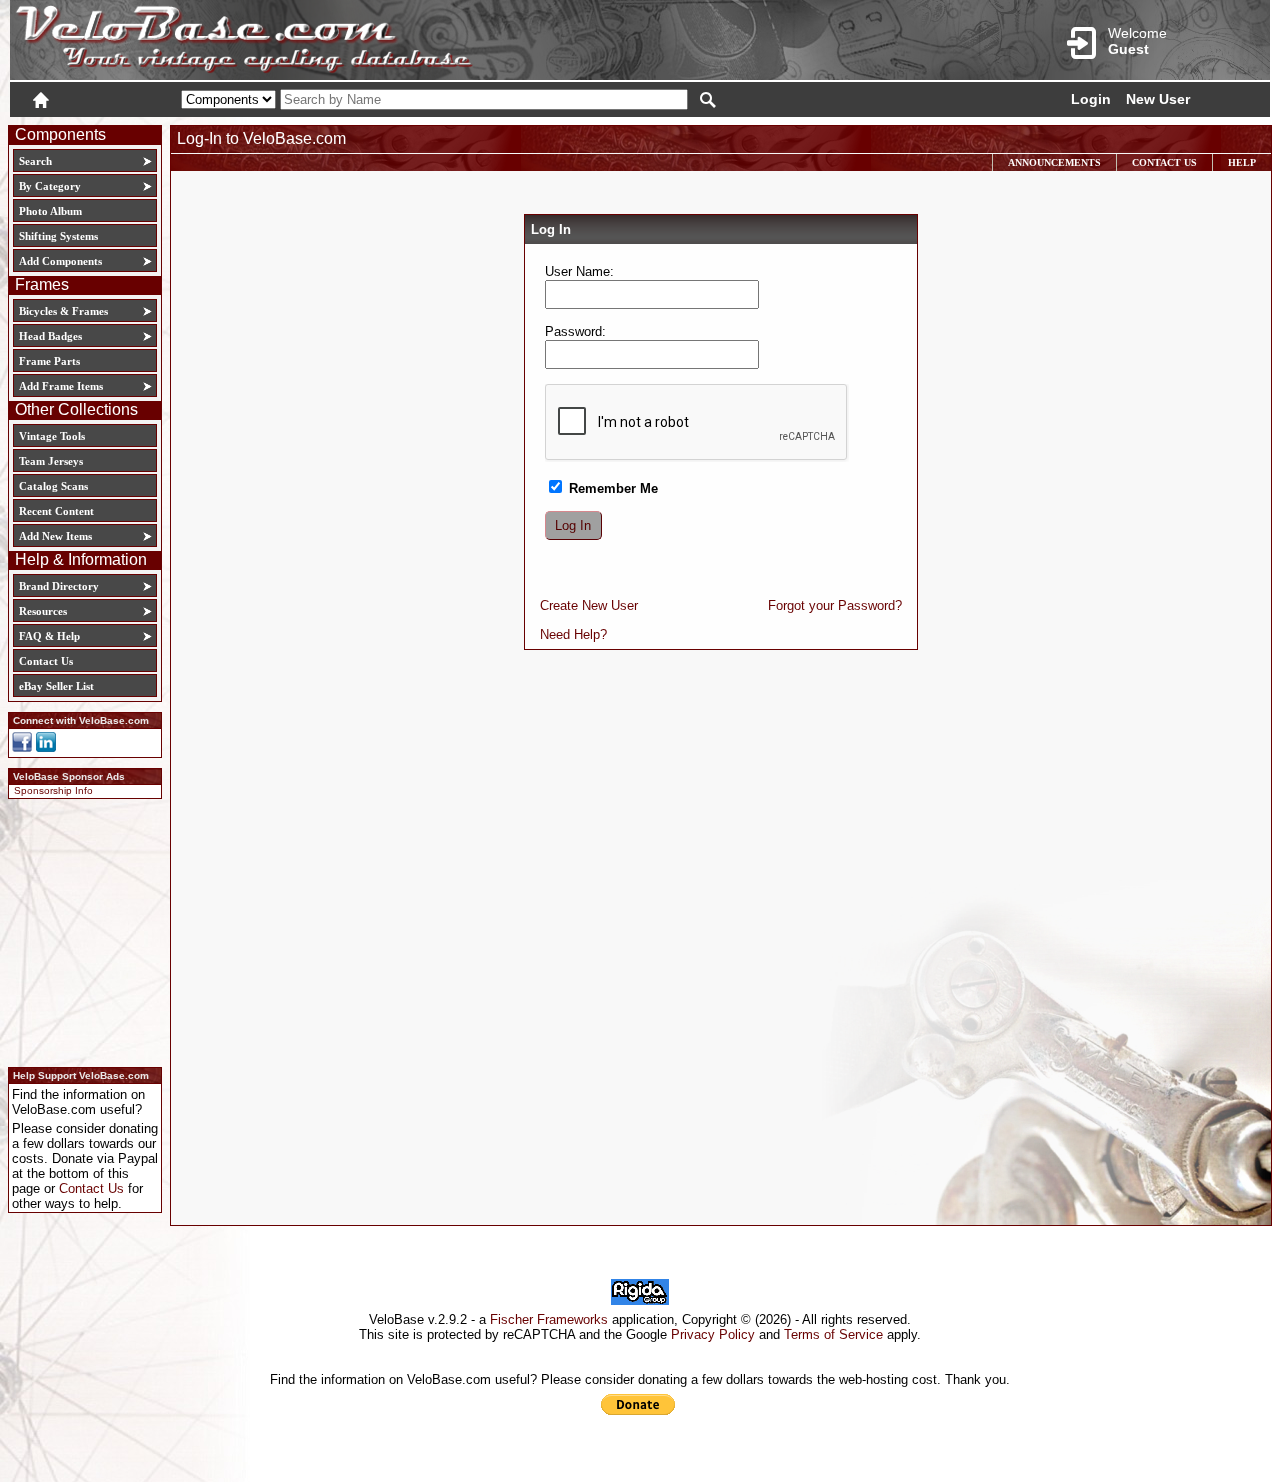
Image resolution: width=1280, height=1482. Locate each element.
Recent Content (56, 511)
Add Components (60, 261)
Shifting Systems (58, 236)
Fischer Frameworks (549, 1319)
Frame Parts (49, 361)
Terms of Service (833, 1334)
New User (1158, 99)
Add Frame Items (61, 386)
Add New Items (55, 536)
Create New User (589, 605)
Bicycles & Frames (65, 311)
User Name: (579, 271)
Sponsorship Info (53, 790)
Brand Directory (59, 586)
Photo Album (50, 211)
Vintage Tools (52, 436)
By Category (50, 186)
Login (1091, 99)
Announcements (1054, 162)
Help (1242, 162)
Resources (43, 611)
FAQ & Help (49, 636)
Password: (575, 331)
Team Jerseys (51, 461)
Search (35, 161)
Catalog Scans (53, 486)
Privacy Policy (713, 1334)
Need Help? (573, 634)
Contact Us (46, 661)
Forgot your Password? (835, 605)
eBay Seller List (56, 686)
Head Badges (50, 336)
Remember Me (611, 488)
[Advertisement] (79, 930)
